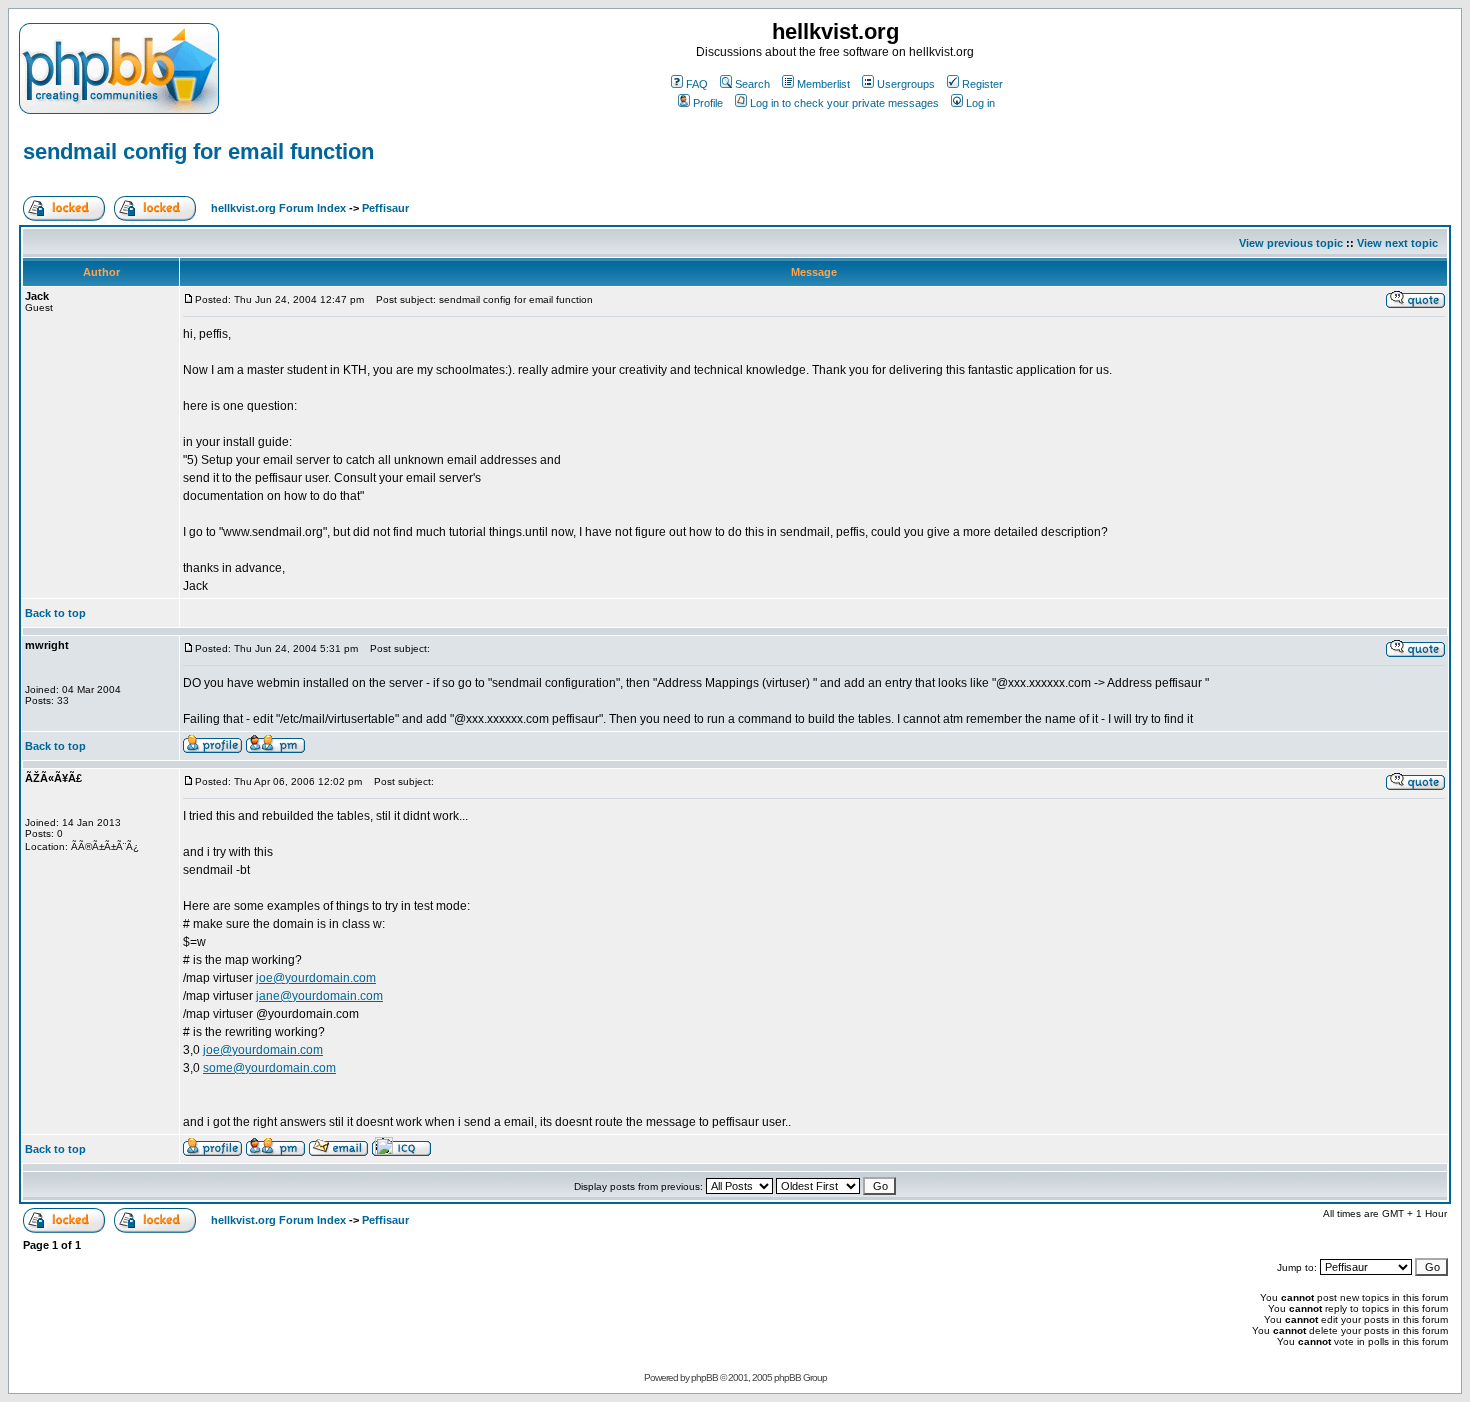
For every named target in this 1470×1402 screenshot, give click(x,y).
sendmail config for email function (198, 151)
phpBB (704, 1377)
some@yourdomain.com (269, 1068)
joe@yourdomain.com (316, 978)
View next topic (1397, 243)
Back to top (55, 613)
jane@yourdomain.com (319, 996)
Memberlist (823, 84)
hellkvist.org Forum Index (278, 208)
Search (752, 84)
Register (982, 84)
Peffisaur (385, 208)
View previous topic (1291, 243)
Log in (980, 103)
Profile (708, 103)
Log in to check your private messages (844, 103)
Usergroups (906, 84)
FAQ (697, 84)
